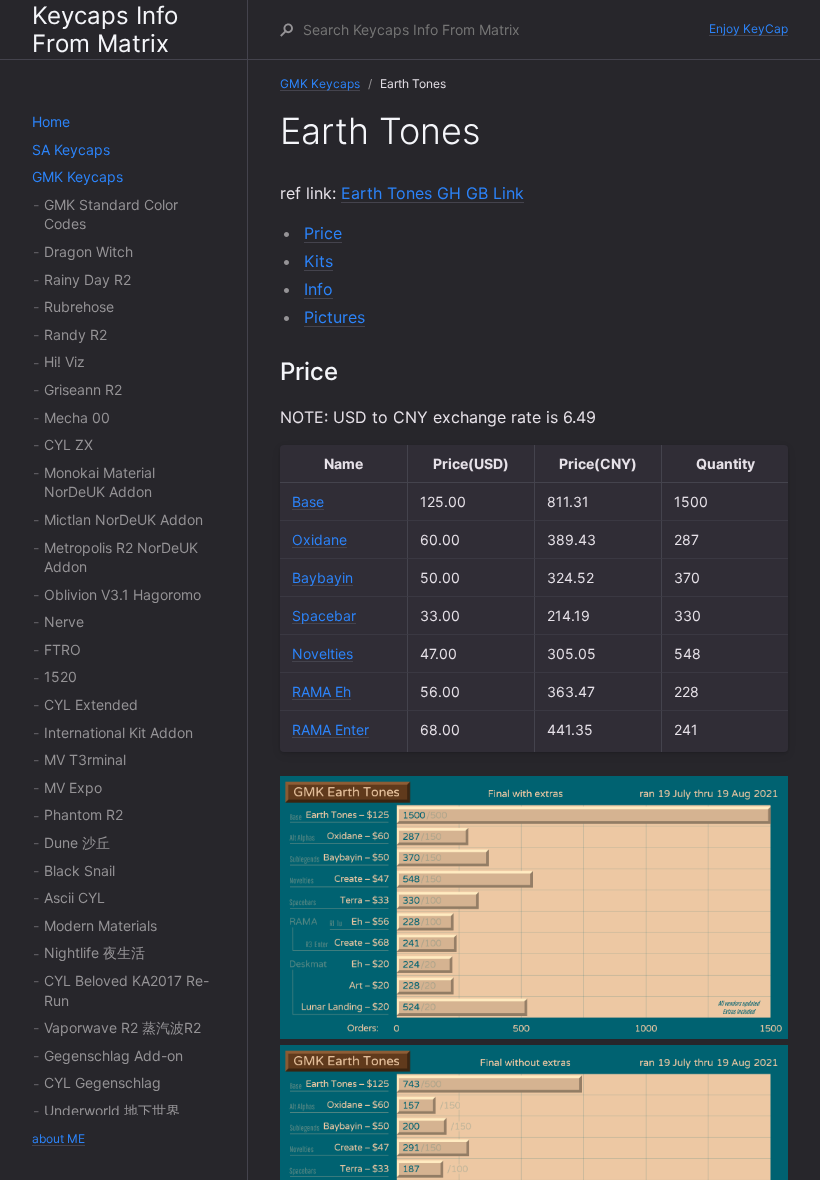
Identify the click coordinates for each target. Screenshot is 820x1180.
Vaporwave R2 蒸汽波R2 (122, 1027)
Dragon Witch (88, 251)
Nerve (64, 621)
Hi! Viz (64, 361)
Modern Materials (100, 925)
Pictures (334, 317)
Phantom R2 (83, 814)
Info (318, 289)
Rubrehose (79, 306)
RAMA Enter (330, 729)
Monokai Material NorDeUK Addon (99, 482)
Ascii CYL (74, 897)
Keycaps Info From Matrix (105, 29)
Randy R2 (75, 334)
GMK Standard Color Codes (111, 214)
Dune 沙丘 (77, 842)
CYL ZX (68, 444)
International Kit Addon (118, 732)
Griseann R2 (83, 389)
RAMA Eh (321, 691)
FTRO (62, 649)
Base (308, 501)
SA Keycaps (71, 149)
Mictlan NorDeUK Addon (123, 519)
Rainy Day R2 (87, 279)
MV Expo (73, 787)
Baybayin (322, 577)
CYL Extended (91, 704)
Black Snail (79, 870)
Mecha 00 (77, 417)
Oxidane (319, 539)
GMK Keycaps (77, 176)
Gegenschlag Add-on (113, 1055)
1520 (60, 676)
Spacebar (324, 615)
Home (51, 121)
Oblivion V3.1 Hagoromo (122, 594)
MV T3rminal (85, 759)
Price (323, 233)
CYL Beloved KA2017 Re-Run (126, 990)
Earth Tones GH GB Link (432, 193)
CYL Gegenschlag (102, 1082)
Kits (318, 261)
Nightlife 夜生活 (94, 952)
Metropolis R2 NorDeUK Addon (121, 557)
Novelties (322, 653)
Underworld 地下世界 (112, 1110)
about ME (58, 1138)
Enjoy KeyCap (748, 28)
